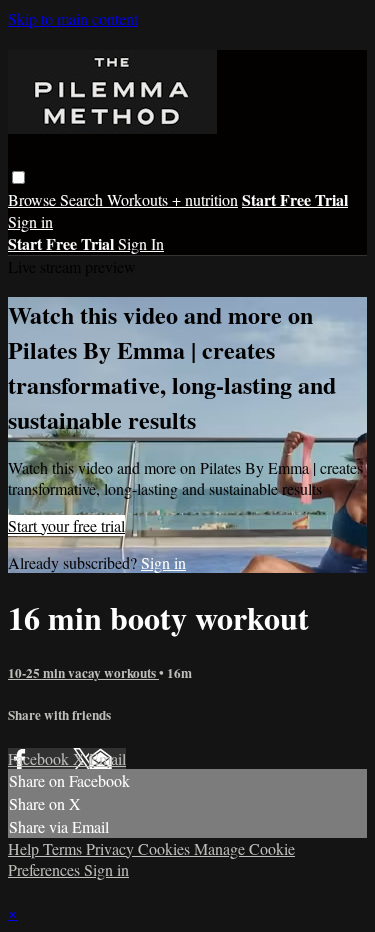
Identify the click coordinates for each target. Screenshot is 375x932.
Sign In (141, 243)
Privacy (112, 848)
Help (25, 848)
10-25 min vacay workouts (83, 673)
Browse (34, 199)
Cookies (166, 848)
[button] (18, 177)
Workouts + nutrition (172, 199)
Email (107, 758)
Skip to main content (73, 18)
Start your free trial (66, 525)
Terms (64, 848)
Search (83, 199)
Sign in (30, 221)
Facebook (40, 758)
